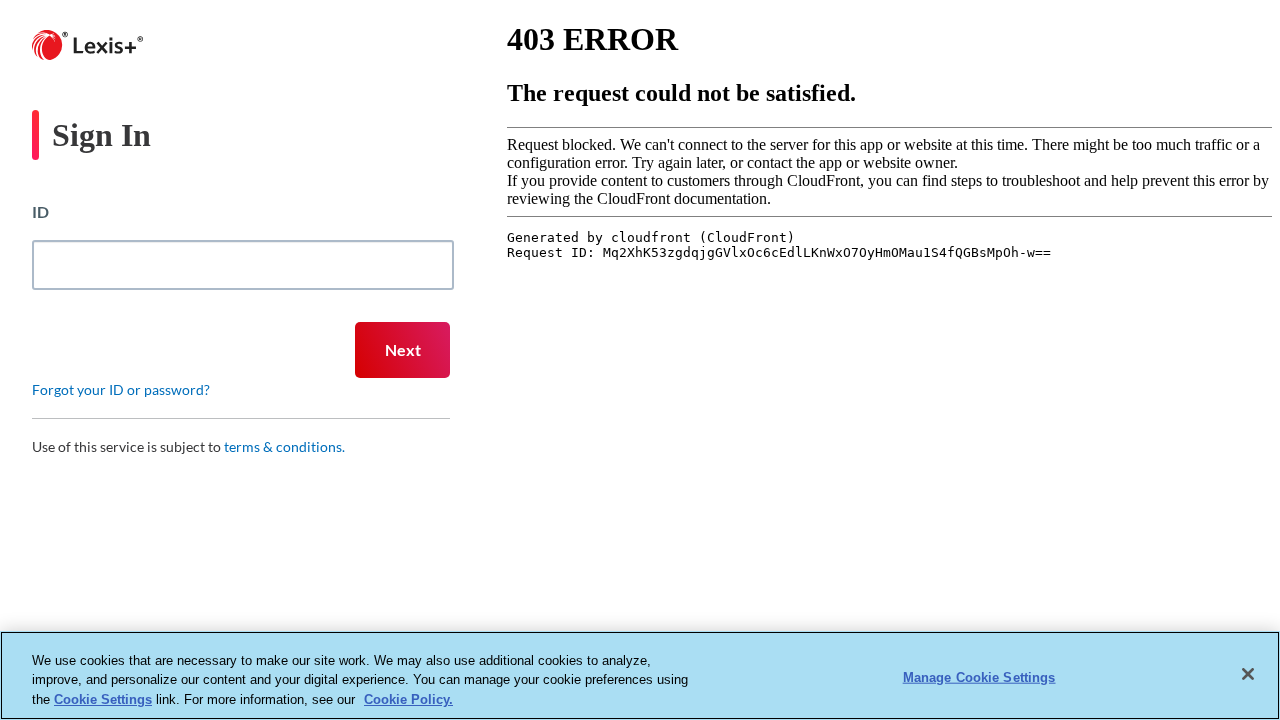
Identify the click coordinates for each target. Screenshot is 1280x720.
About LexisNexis (486, 549)
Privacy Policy (578, 549)
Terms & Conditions (923, 549)
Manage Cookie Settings (979, 676)
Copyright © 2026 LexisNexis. (1042, 549)
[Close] (1248, 674)
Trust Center (653, 549)
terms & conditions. (284, 446)
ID (40, 211)
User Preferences (821, 549)
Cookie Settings (103, 699)
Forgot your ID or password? (121, 389)
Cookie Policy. (408, 699)
